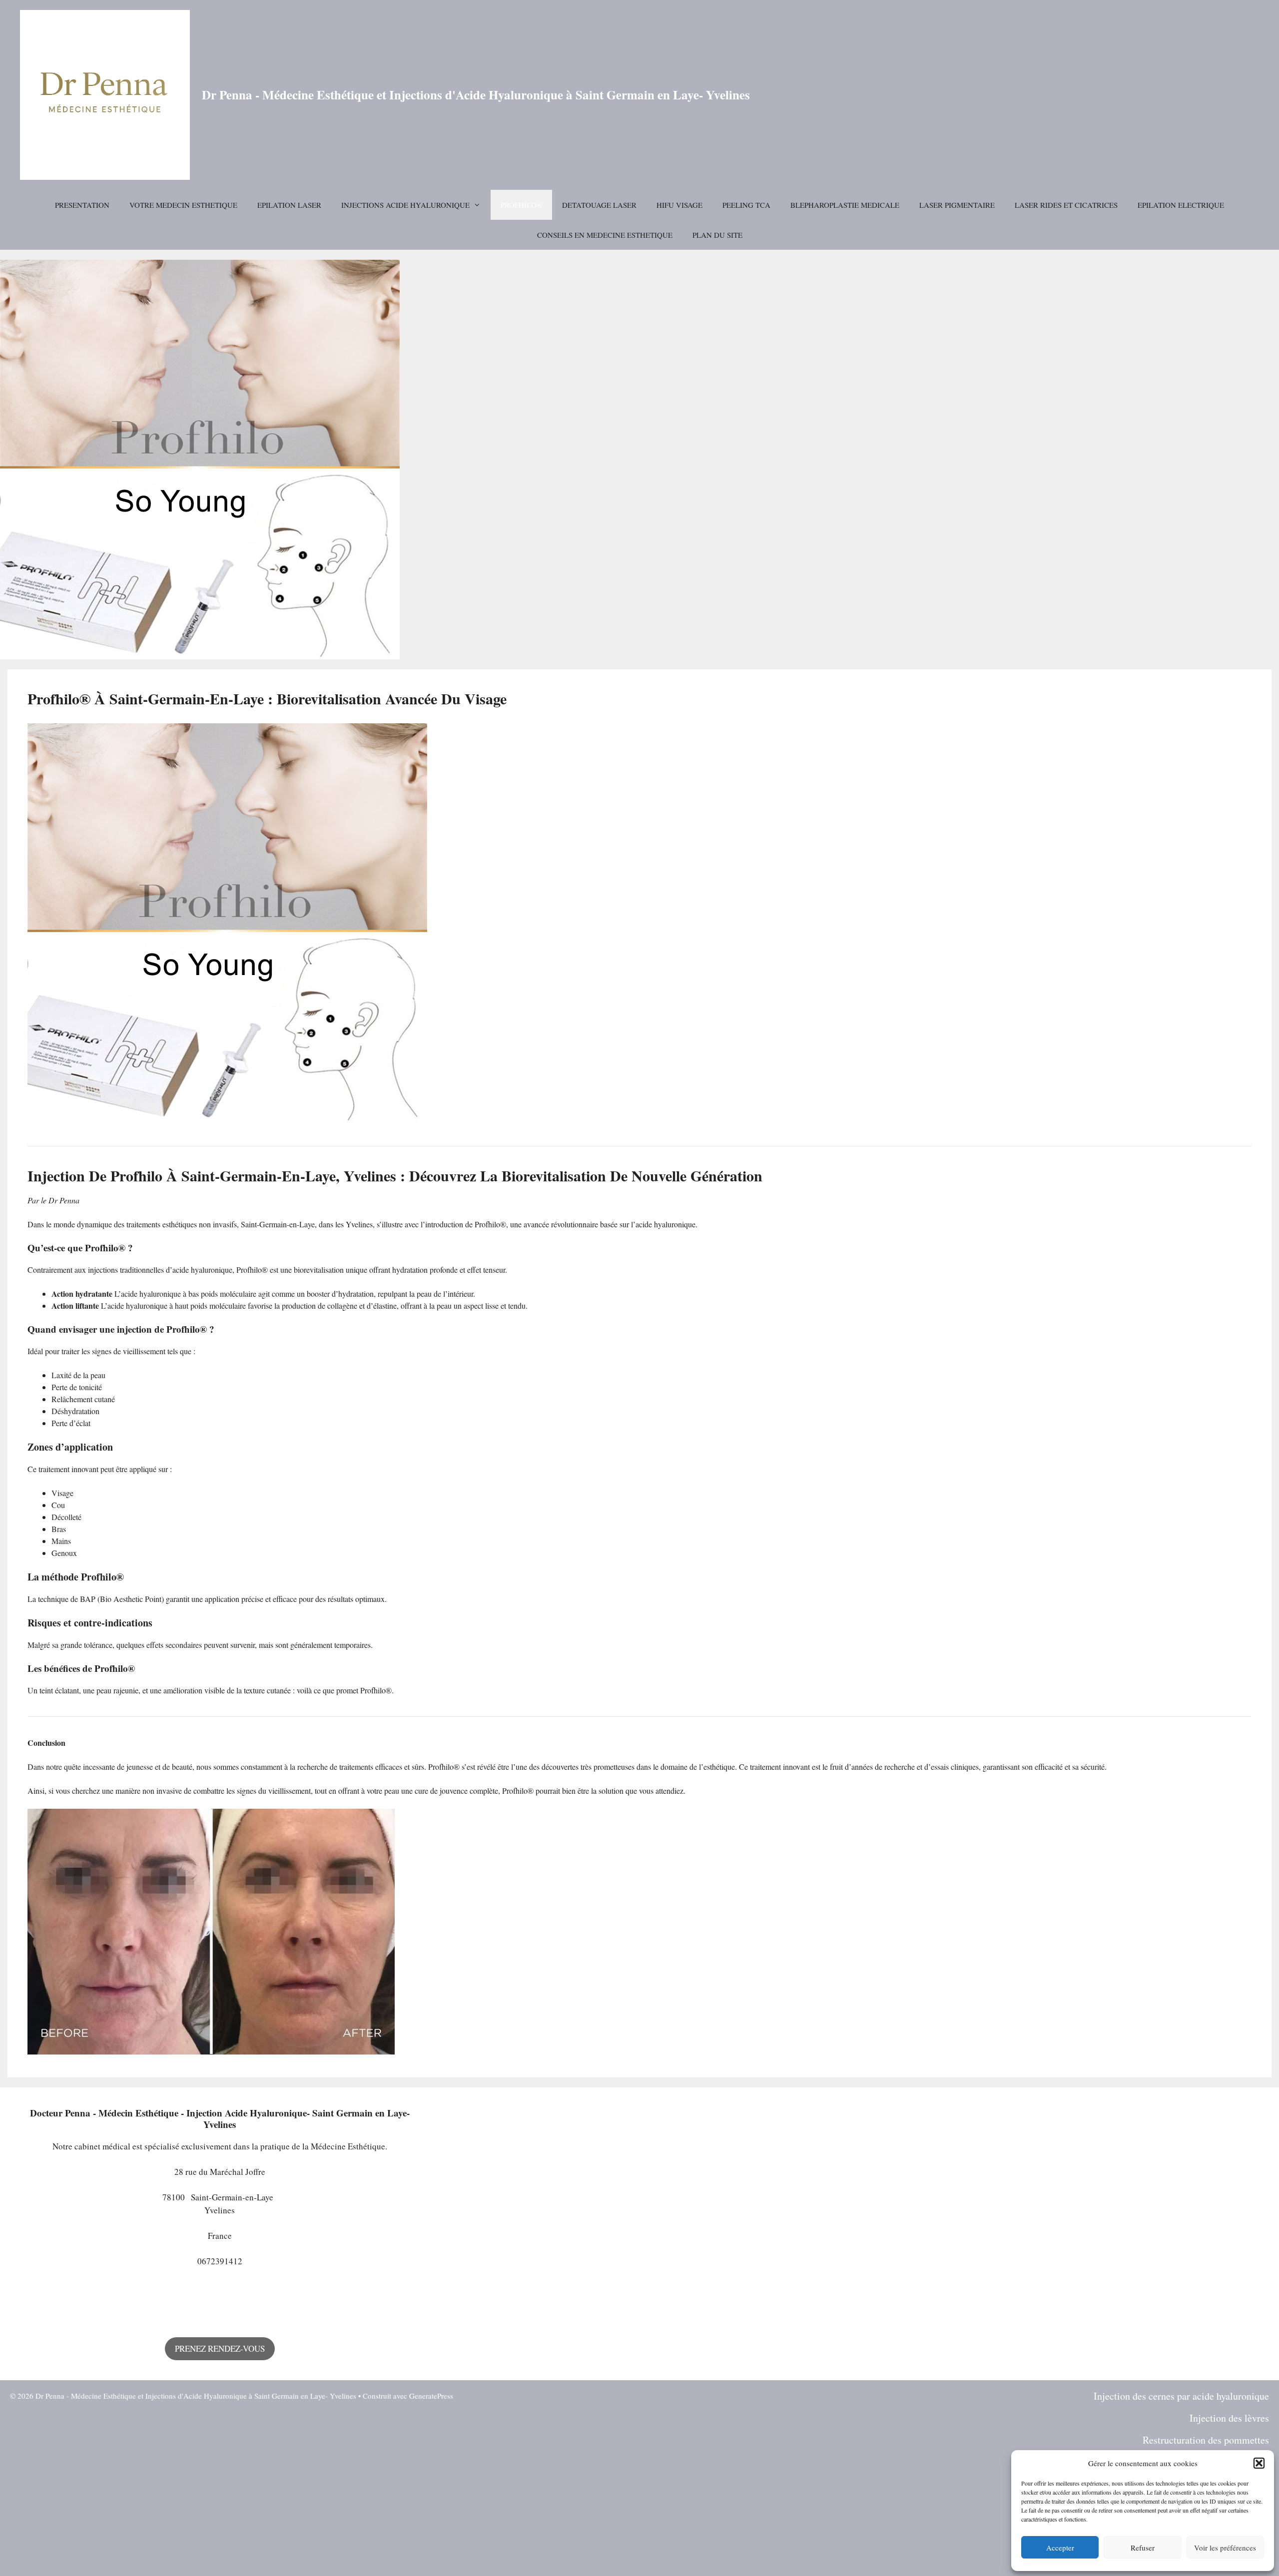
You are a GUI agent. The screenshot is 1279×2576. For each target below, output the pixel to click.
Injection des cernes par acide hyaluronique (1181, 2396)
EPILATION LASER (289, 205)
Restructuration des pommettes (1206, 2440)
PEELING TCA (746, 205)
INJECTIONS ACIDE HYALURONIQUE (405, 205)
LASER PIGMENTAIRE (957, 205)
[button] (1259, 2463)
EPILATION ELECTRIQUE (1181, 205)
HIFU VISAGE (679, 205)
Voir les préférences (1225, 2548)
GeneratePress (431, 2396)
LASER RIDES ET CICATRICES (1066, 205)
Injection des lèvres (1229, 2418)
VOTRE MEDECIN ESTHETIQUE (183, 205)
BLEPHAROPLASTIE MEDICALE (845, 205)
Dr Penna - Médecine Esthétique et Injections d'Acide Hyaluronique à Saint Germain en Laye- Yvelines (476, 95)
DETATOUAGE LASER (599, 205)
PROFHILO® (521, 205)
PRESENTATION (82, 205)
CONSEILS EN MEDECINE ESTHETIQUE (605, 235)
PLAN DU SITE (717, 235)
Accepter (1060, 2548)
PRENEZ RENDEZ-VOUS (220, 2348)
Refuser (1143, 2548)
